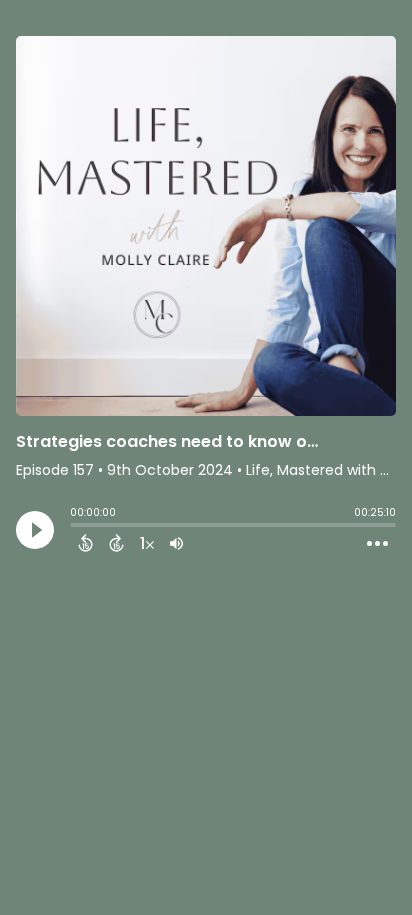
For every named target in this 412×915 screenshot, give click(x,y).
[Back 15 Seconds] (85, 543)
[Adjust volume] (176, 543)
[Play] (35, 530)
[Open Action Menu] (377, 544)
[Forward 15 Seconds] (116, 543)
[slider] (75, 527)
